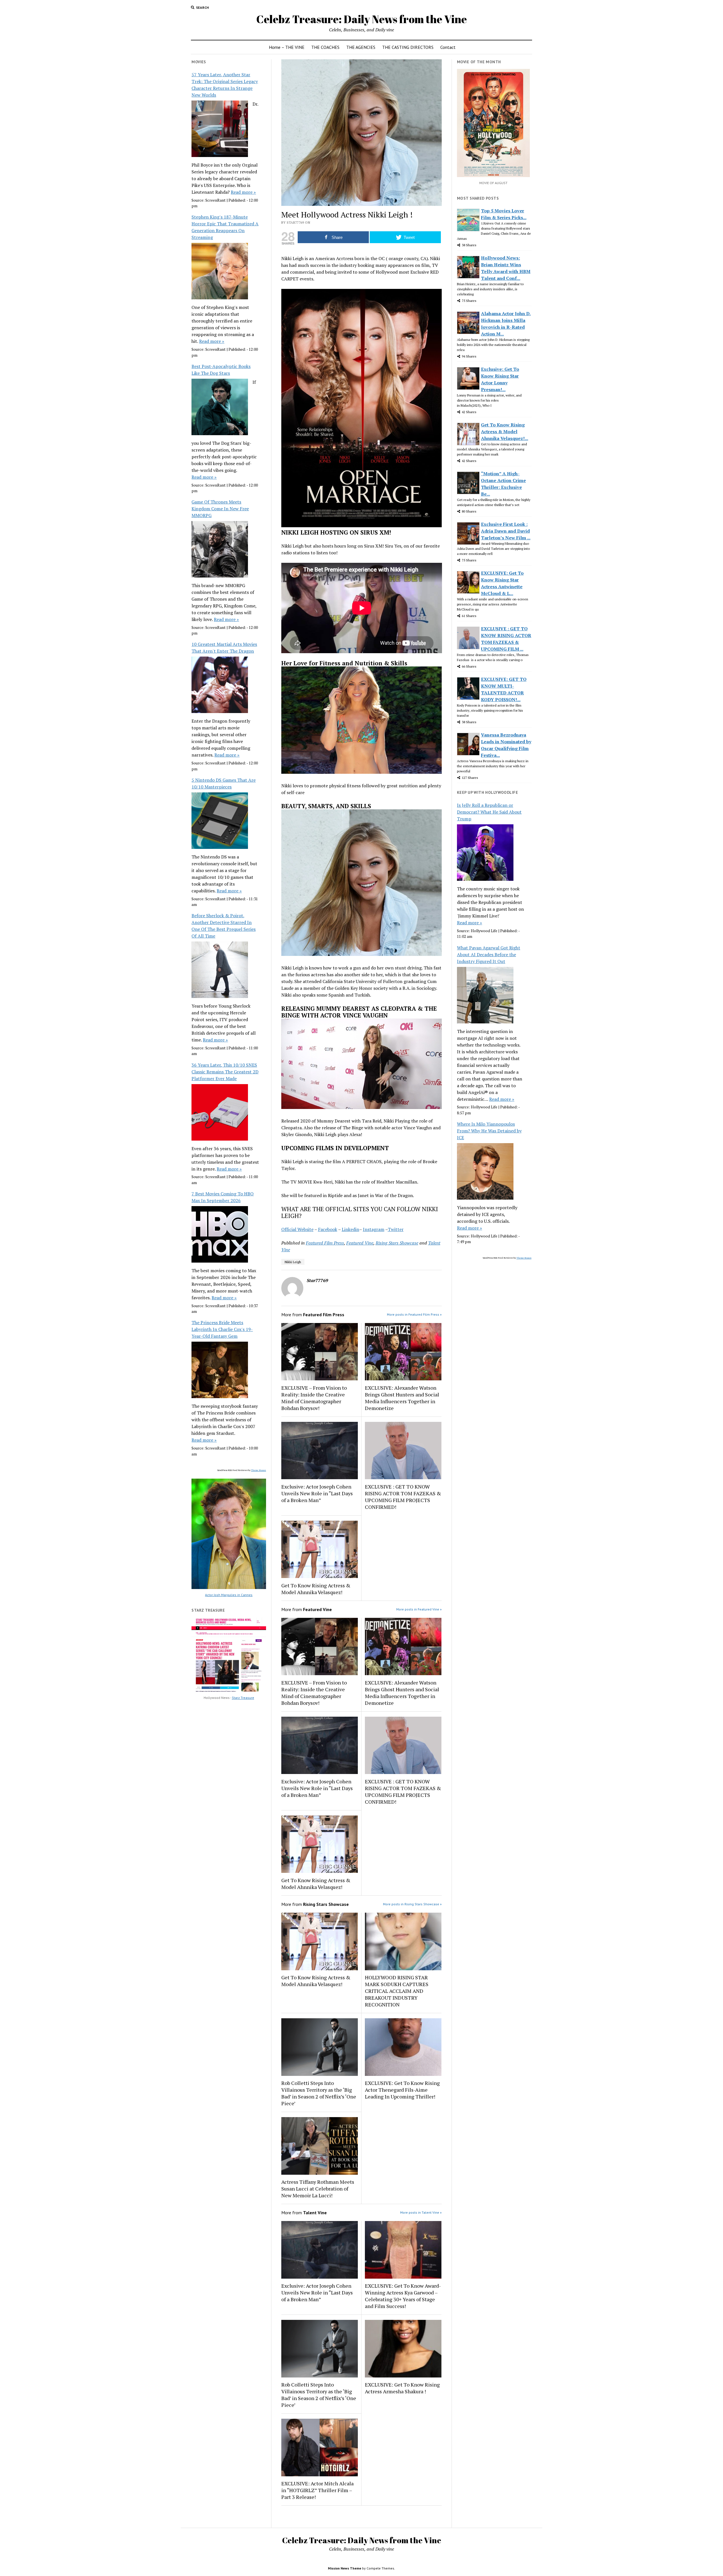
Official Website (297, 1229)
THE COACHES (325, 47)
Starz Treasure (243, 1698)
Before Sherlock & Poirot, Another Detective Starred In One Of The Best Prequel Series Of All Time (224, 926)
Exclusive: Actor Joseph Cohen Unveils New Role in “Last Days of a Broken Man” (317, 1493)
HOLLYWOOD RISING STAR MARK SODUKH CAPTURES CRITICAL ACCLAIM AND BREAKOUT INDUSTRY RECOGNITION (397, 1991)
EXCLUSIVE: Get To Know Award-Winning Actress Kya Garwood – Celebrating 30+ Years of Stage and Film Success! (403, 2296)
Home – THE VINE (287, 47)
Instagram (374, 1229)
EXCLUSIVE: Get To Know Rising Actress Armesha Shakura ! (402, 2388)
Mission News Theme (345, 2568)
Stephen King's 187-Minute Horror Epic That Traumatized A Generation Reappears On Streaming (225, 227)
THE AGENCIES (361, 47)
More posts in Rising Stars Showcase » (412, 1904)
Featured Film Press (325, 1243)
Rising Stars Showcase (397, 1243)
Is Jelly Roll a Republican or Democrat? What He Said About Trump (489, 812)
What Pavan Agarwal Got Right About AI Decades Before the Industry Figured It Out (489, 954)
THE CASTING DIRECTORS (408, 47)
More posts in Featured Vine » (419, 1609)
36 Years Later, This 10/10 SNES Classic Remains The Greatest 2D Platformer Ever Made (225, 1072)
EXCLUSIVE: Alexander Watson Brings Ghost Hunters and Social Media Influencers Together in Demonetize (402, 1398)
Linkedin (350, 1229)
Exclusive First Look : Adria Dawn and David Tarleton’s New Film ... (506, 531)
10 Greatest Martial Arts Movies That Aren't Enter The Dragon (224, 648)
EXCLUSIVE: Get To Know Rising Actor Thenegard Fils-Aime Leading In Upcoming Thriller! (402, 2090)
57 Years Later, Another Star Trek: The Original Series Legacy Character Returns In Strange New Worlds (225, 85)
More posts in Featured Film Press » (414, 1314)
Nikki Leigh (293, 1262)
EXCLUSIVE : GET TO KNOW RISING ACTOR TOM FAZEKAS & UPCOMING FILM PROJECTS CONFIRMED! (403, 1497)
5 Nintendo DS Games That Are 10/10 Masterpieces (224, 783)
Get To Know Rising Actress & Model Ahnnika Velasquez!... (505, 431)
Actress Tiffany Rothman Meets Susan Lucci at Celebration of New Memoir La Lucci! (318, 2189)
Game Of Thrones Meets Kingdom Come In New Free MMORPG (220, 509)
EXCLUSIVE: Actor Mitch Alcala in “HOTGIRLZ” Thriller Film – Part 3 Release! (317, 2490)
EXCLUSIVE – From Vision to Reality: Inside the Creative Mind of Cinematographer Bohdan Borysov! (314, 1398)
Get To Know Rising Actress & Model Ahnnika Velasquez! (316, 1589)
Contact (448, 47)
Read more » (243, 192)
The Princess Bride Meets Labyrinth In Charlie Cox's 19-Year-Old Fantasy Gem (222, 1329)
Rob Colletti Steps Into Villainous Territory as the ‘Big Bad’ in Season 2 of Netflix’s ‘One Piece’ (319, 2093)
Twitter (396, 1229)
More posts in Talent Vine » (421, 2212)
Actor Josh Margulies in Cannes (229, 1595)
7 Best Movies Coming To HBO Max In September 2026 (223, 1197)
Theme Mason (259, 1470)
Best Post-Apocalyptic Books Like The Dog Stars (221, 370)
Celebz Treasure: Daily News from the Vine (361, 19)
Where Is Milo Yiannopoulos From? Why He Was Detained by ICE (489, 1131)
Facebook (328, 1229)
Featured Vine (360, 1243)
